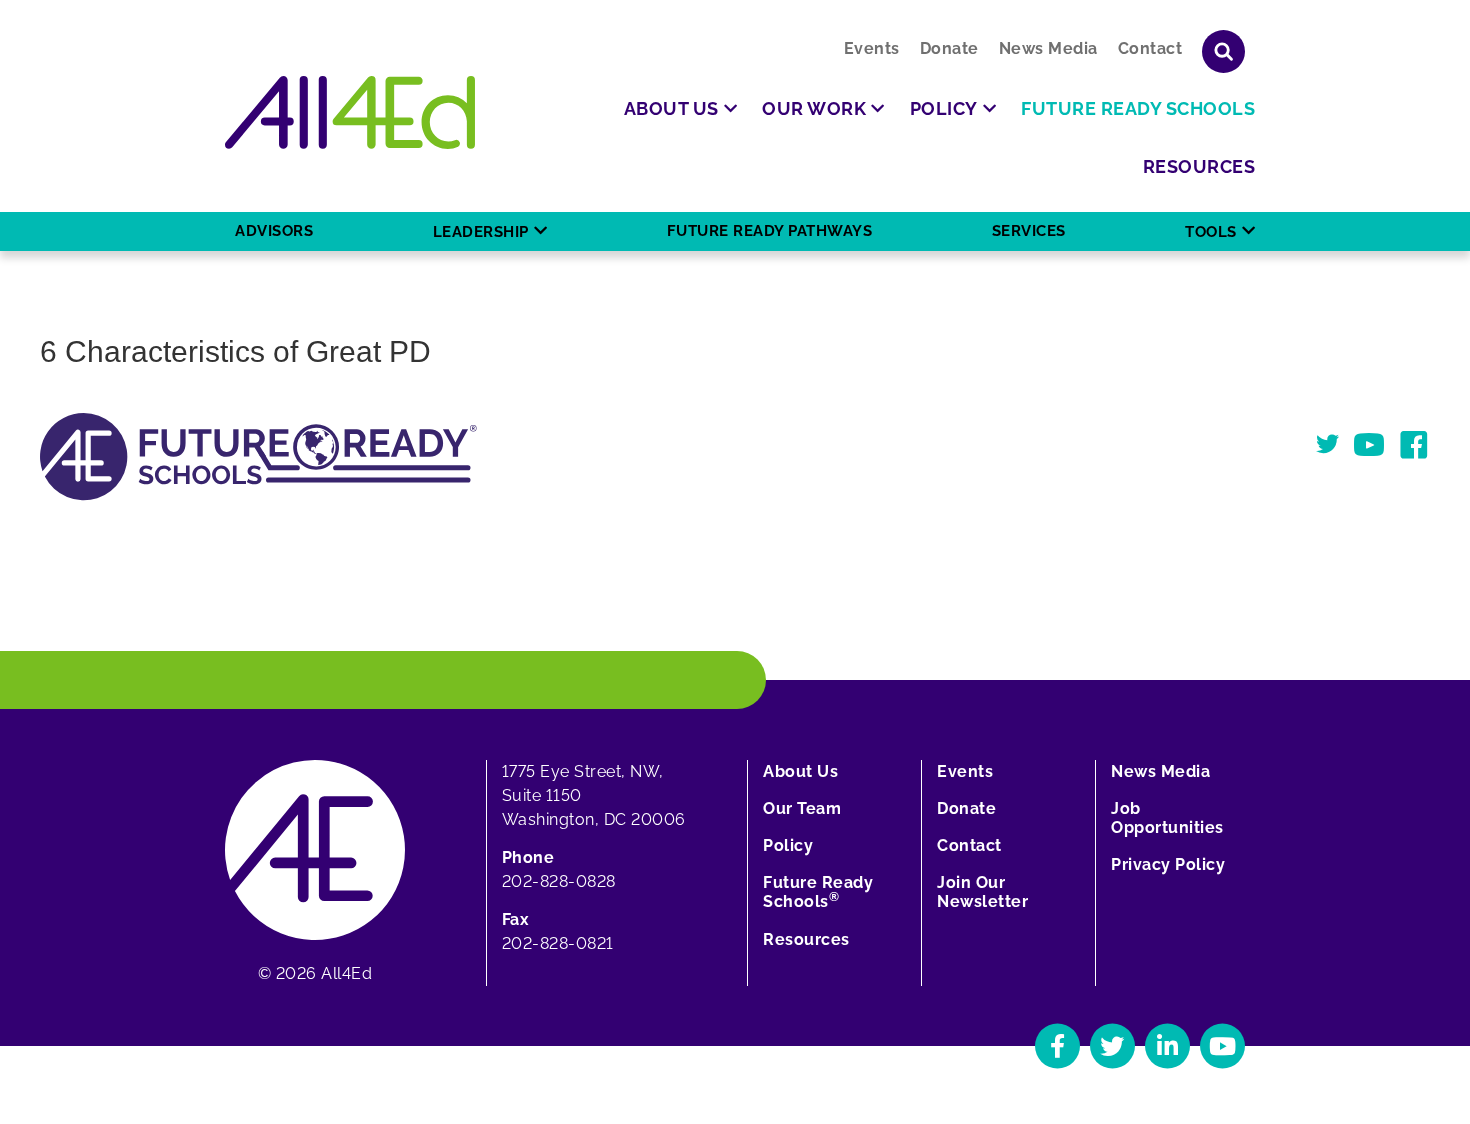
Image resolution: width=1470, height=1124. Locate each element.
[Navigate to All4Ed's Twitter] (1112, 1045)
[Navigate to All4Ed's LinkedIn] (1167, 1045)
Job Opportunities (1167, 818)
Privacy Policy (1168, 864)
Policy (788, 845)
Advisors (274, 231)
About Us (800, 771)
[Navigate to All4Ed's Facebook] (1057, 1045)
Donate (949, 48)
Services (1029, 231)
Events (872, 48)
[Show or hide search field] (1223, 51)
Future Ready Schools (818, 892)
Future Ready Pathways (770, 231)
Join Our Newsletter (982, 892)
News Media (1048, 48)
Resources (806, 939)
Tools (1211, 232)
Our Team (802, 808)
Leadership (481, 232)
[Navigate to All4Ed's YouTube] (1222, 1045)
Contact (1150, 48)
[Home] (350, 112)
